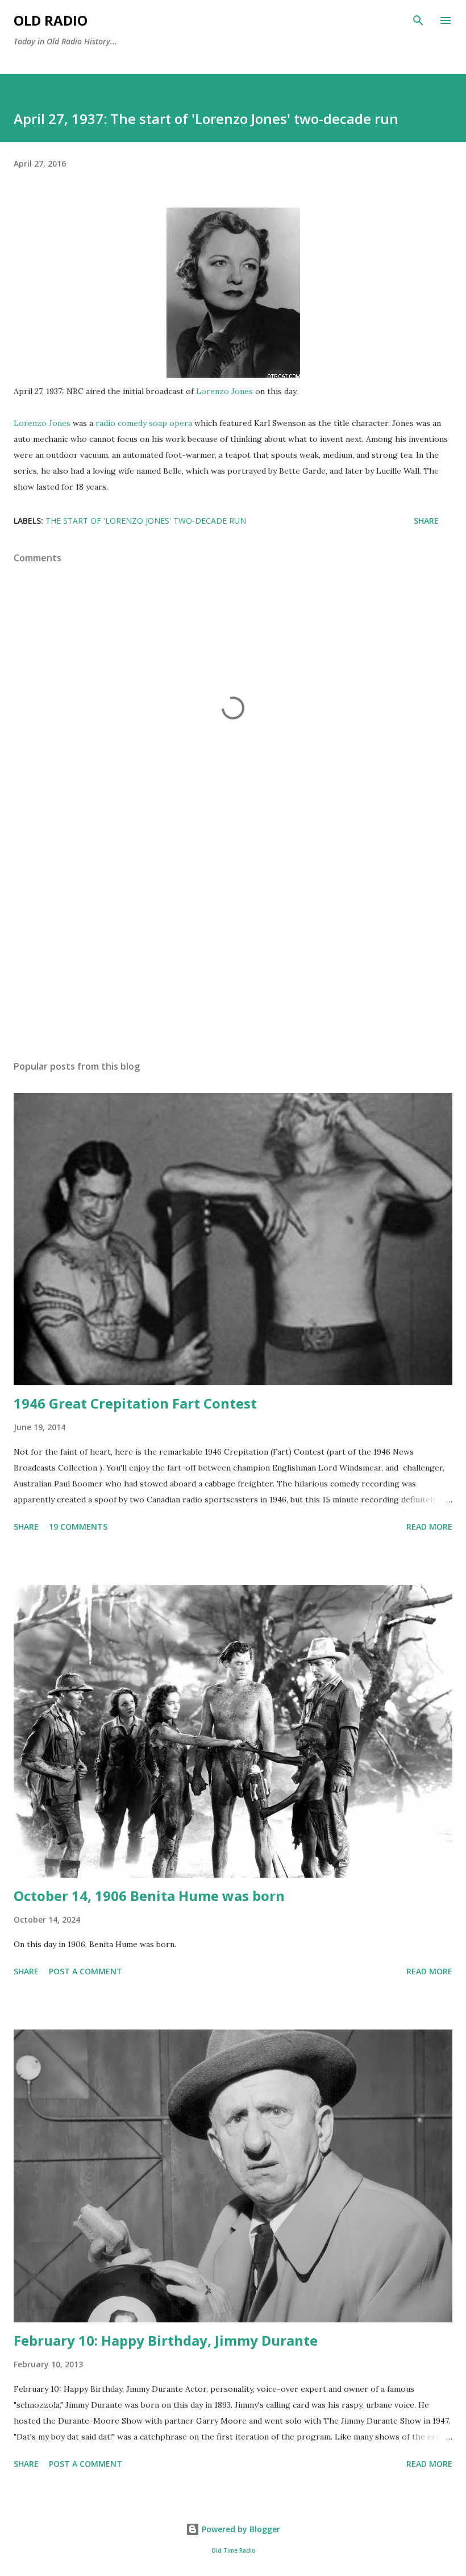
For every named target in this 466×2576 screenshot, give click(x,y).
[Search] (418, 20)
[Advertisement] (233, 944)
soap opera (170, 423)
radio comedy (121, 423)
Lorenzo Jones (224, 391)
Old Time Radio (233, 2551)
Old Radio (51, 20)
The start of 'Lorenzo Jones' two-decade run (146, 521)
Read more (429, 1527)
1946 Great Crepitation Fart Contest (135, 1403)
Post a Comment (86, 1971)
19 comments (78, 1527)
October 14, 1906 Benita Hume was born (149, 1896)
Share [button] (426, 521)
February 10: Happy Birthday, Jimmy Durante (166, 2340)
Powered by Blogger (240, 2529)
